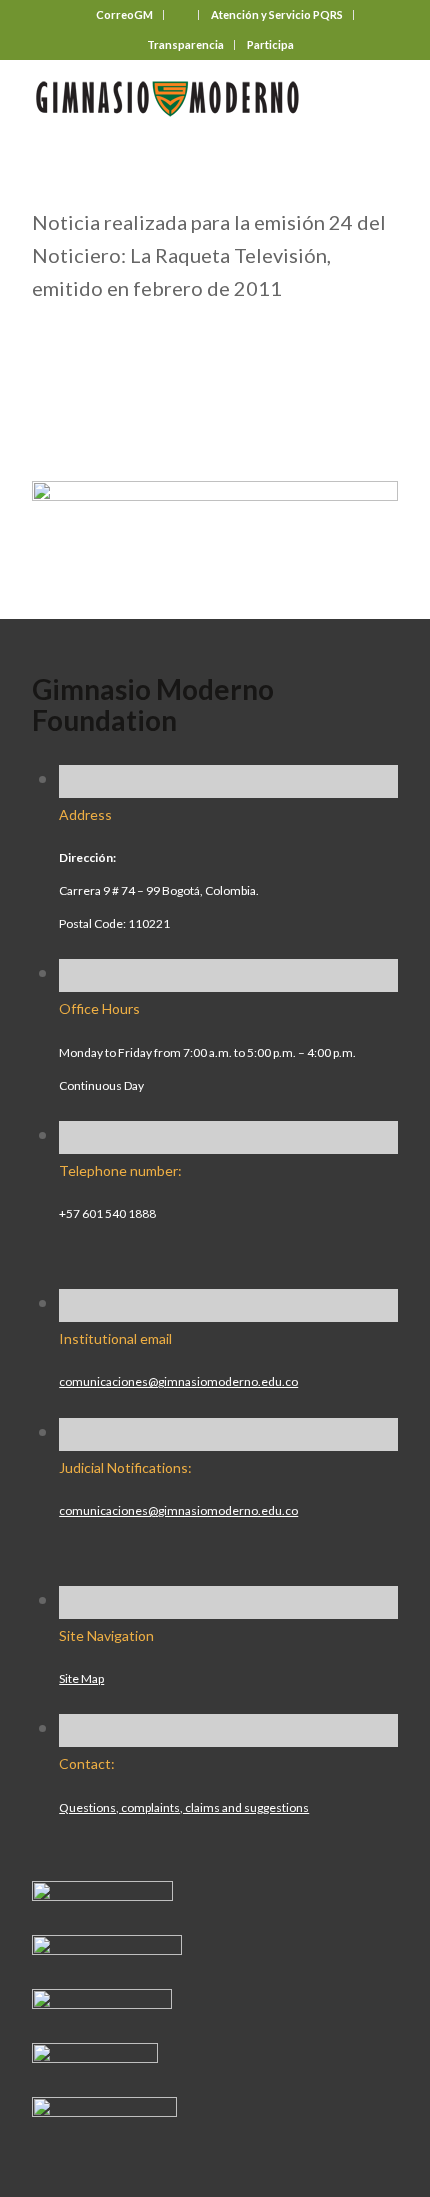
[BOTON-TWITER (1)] (95, 2055)
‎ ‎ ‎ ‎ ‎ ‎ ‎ (182, 14)
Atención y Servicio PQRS (277, 14)
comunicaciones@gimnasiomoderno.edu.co (178, 1381)
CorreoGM (124, 14)
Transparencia (185, 44)
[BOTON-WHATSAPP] (104, 2109)
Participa (270, 44)
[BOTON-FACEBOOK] (102, 1893)
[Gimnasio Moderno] (178, 99)
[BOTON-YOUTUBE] (102, 2001)
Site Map (81, 1678)
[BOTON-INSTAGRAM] (107, 1947)
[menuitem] (125, 15)
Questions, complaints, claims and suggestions (184, 1807)
